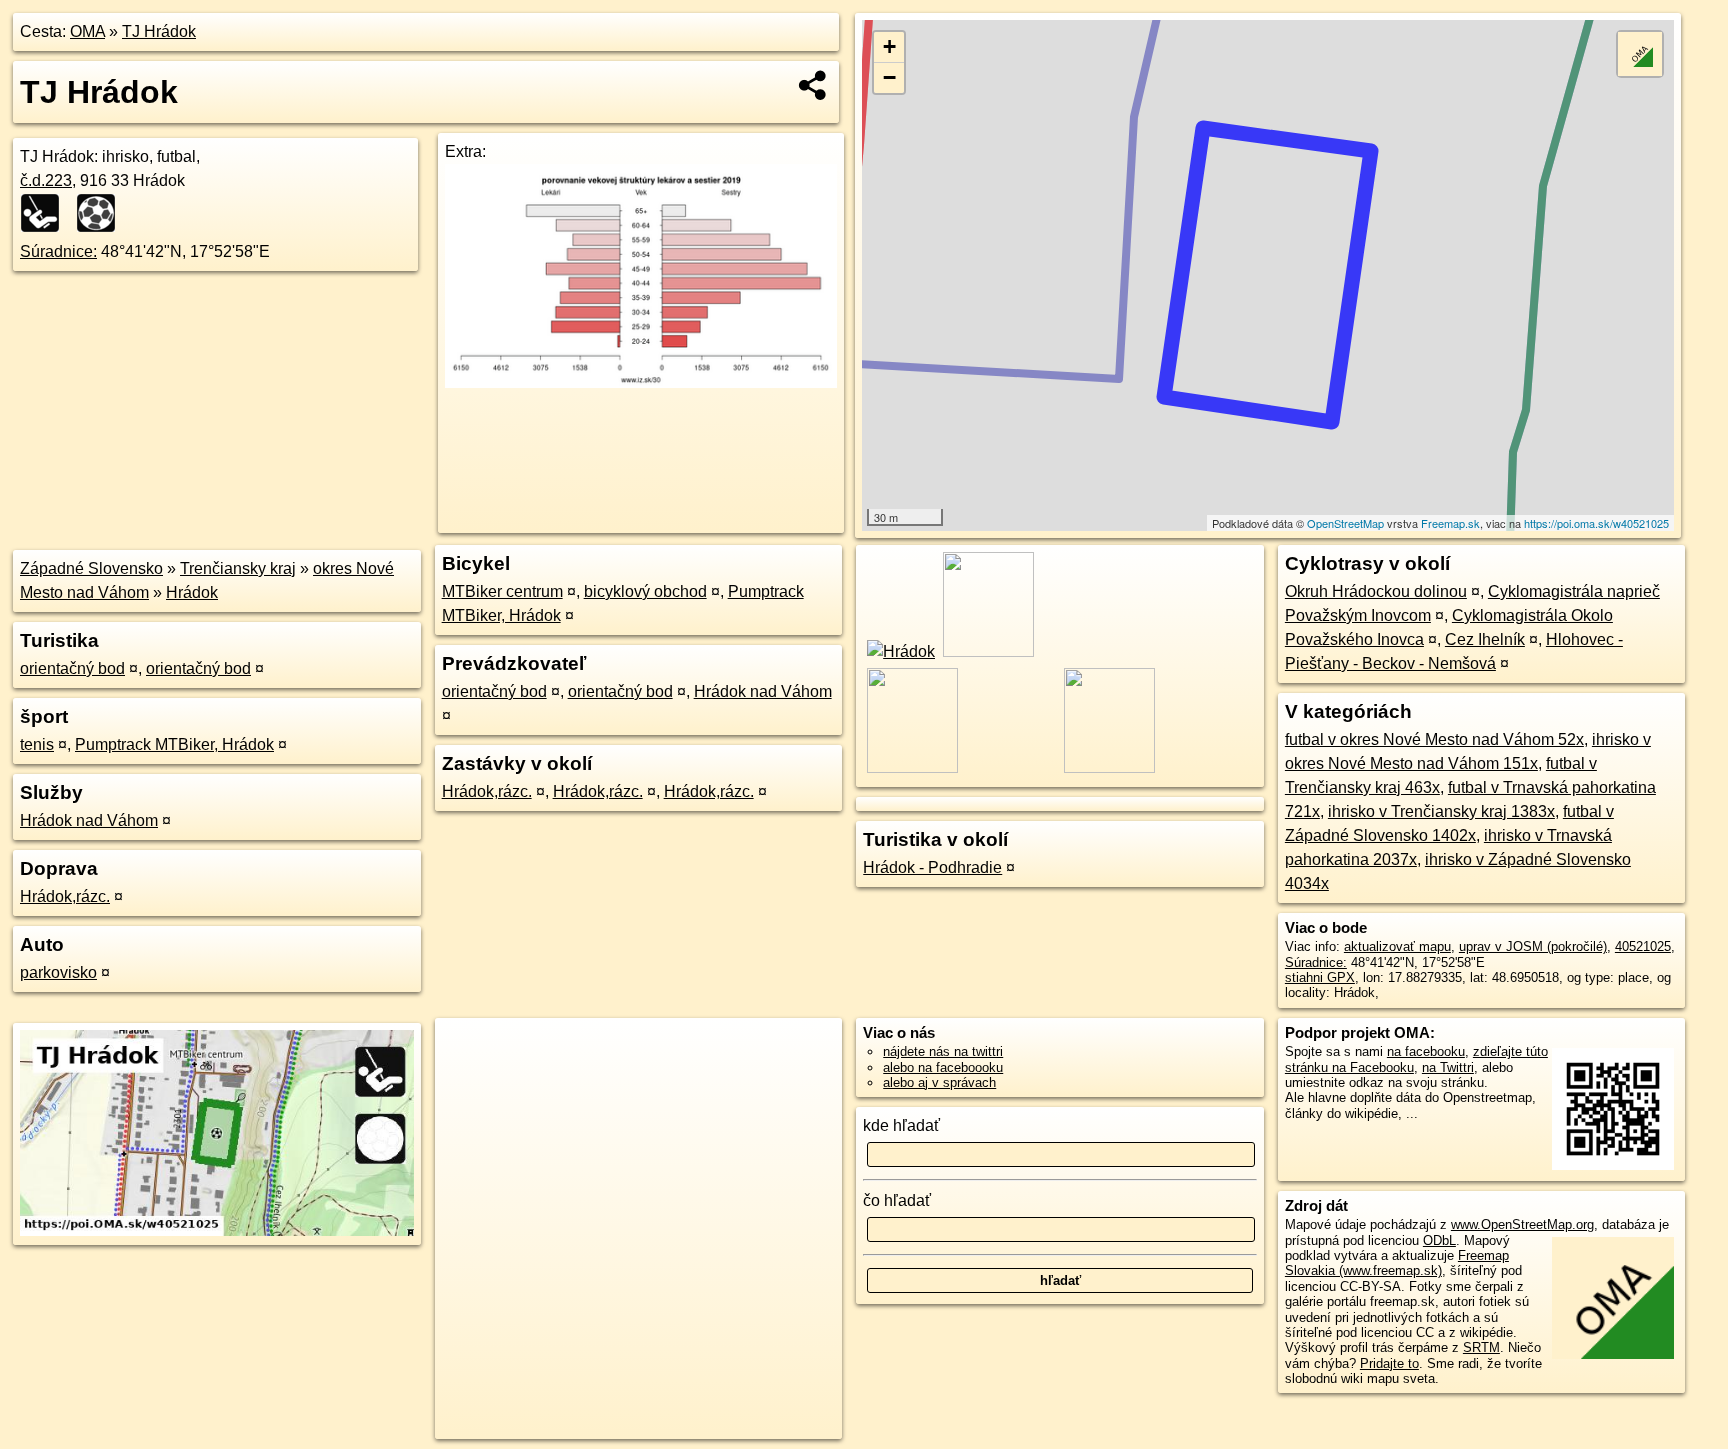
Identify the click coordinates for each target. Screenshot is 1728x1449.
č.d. (46, 180)
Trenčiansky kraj (238, 568)
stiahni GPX (1320, 977)
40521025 (1643, 946)
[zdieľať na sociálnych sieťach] (813, 85)
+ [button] (889, 46)
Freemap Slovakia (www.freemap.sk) (1397, 1263)
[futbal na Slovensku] (102, 213)
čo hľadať (897, 1200)
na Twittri (1448, 1067)
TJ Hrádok (159, 31)
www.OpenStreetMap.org (1522, 1224)
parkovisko (58, 972)
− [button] (889, 77)
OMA (87, 31)
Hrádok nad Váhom (89, 820)
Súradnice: (58, 251)
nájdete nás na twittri (943, 1051)
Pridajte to (1389, 1363)
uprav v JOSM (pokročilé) (1533, 946)
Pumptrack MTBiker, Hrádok (174, 744)
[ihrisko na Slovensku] (46, 213)
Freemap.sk (1450, 523)
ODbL (1439, 1240)
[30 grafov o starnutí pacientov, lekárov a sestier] (640, 382)
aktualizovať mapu (1397, 946)
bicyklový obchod (645, 591)
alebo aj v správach (939, 1082)
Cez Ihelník (1485, 639)
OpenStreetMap (1345, 523)
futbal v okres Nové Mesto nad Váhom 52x (1434, 739)
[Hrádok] (899, 651)
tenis (37, 744)
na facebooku (1426, 1051)
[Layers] (1640, 54)
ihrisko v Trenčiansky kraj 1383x (1441, 811)
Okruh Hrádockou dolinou (1376, 591)
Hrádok (192, 592)
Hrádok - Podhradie (932, 867)
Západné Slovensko (91, 568)
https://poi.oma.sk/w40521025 (1596, 523)
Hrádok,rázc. (65, 896)
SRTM (1481, 1347)
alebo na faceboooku (943, 1067)
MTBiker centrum (502, 591)
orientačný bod (72, 668)
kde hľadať (901, 1125)
